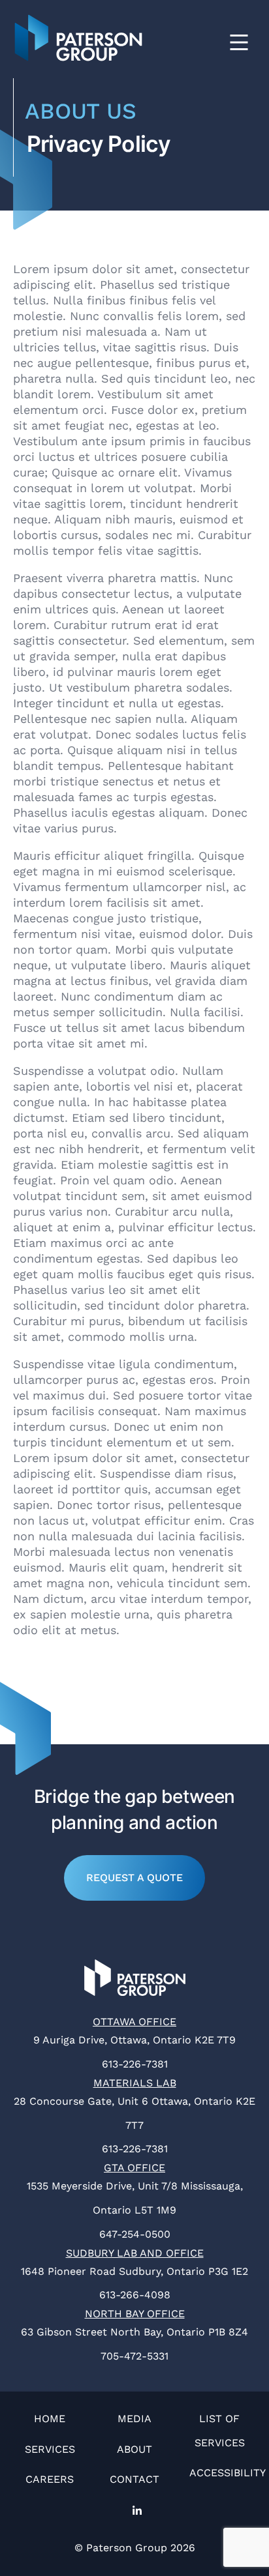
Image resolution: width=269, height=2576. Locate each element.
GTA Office (134, 2168)
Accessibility (228, 2473)
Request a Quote (134, 1878)
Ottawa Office (134, 2022)
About (134, 2449)
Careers (50, 2479)
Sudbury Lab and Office (135, 2253)
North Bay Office (135, 2314)
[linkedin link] (134, 2512)
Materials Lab (135, 2083)
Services (50, 2449)
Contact (134, 2479)
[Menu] (239, 46)
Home (50, 2419)
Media (134, 2419)
